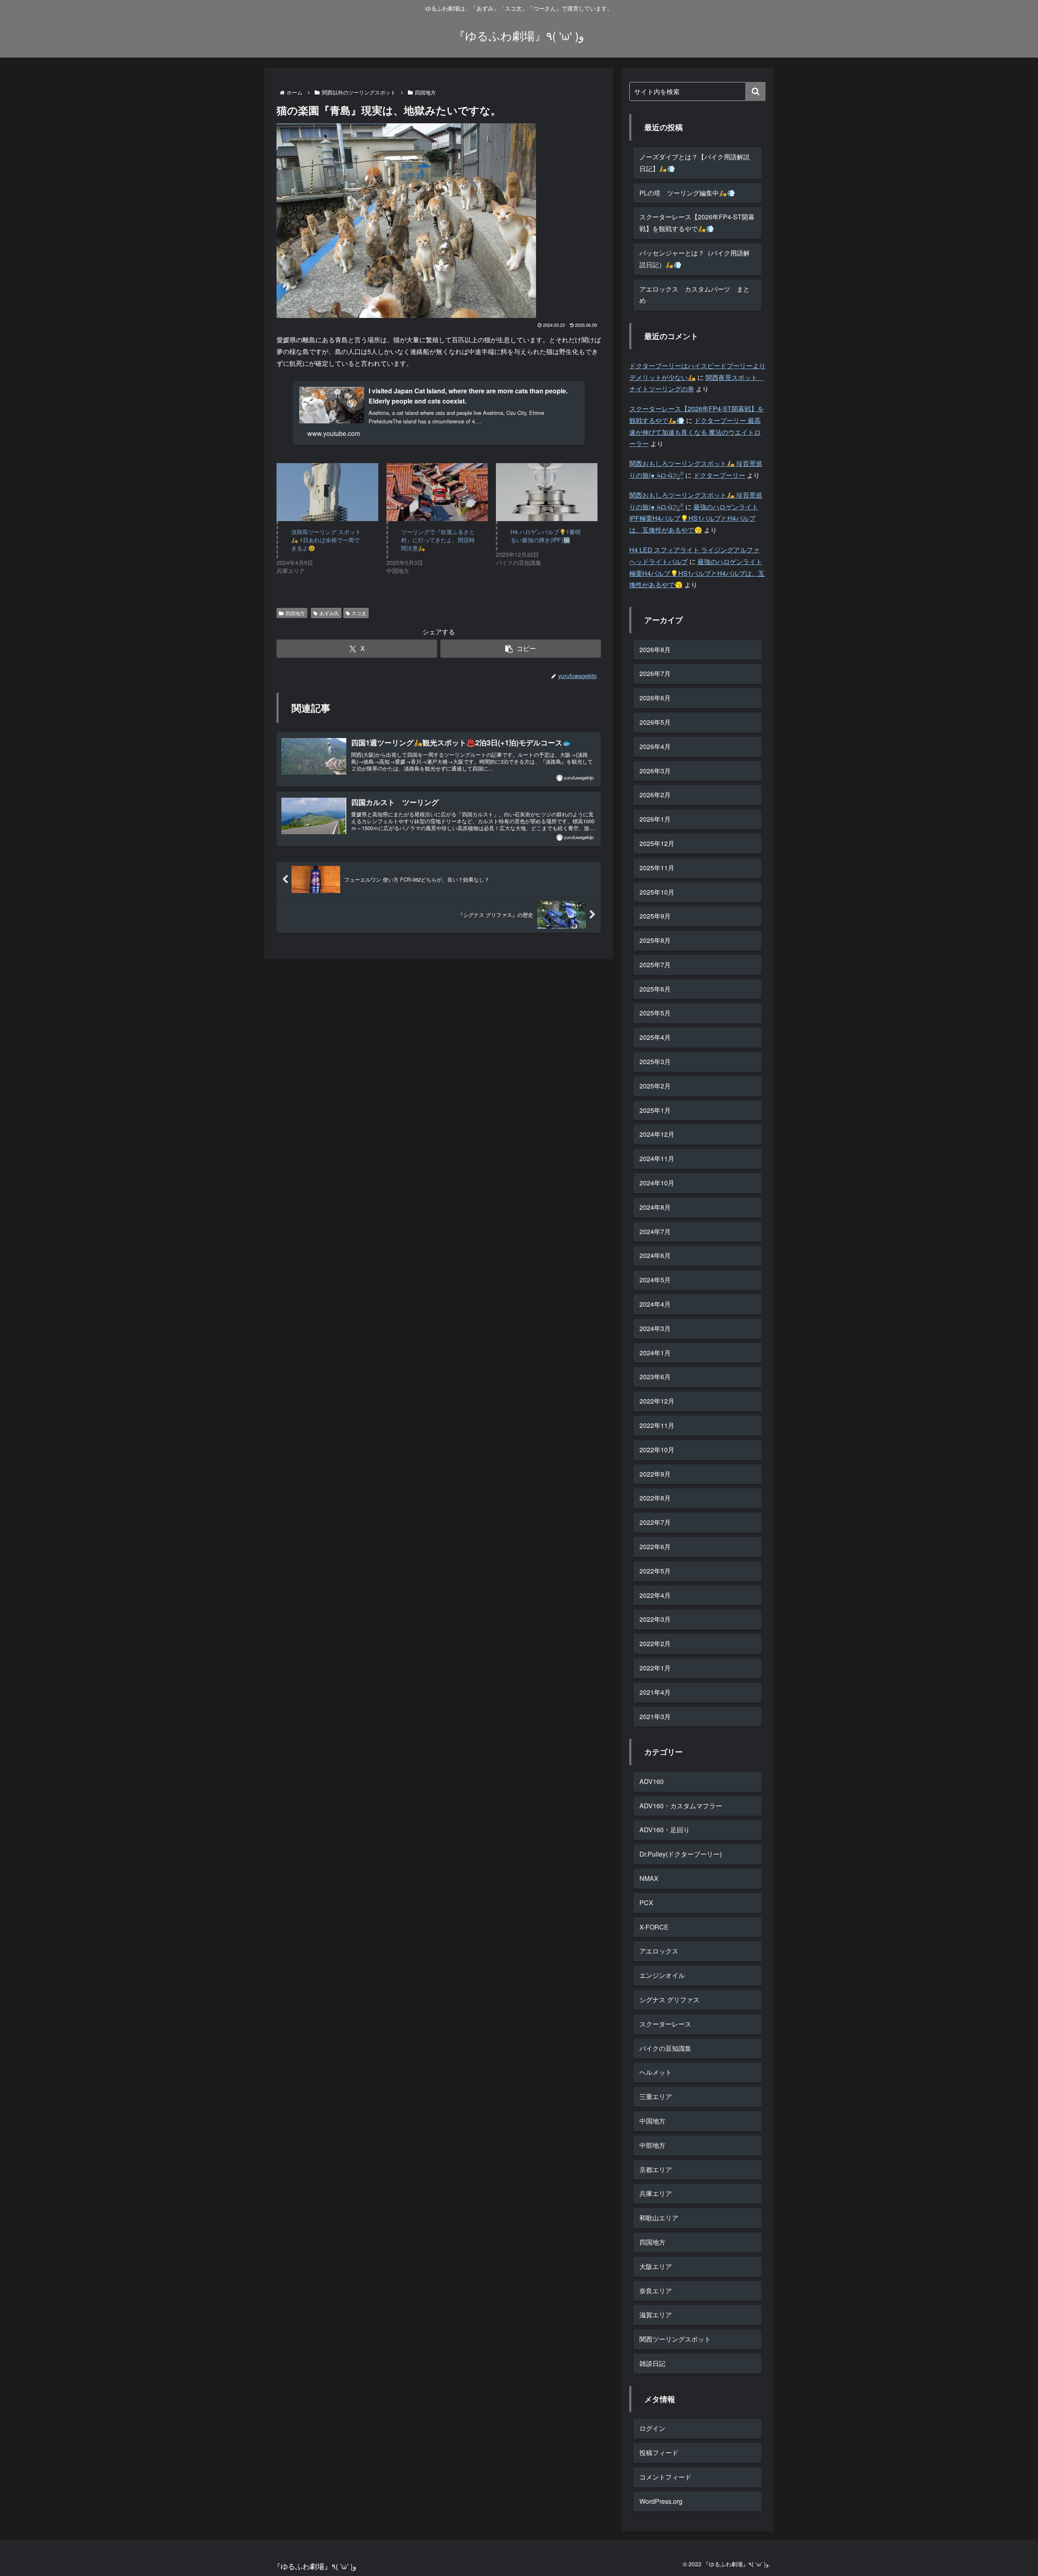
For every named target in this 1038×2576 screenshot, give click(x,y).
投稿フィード (659, 2453)
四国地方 (295, 613)
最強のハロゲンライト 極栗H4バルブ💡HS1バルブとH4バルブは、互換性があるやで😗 (697, 573)
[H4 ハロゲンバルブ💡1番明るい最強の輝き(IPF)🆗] (547, 492)
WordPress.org (661, 2501)
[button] (521, 649)
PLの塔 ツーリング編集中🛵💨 (687, 193)
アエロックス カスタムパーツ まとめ (695, 295)
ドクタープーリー (719, 475)
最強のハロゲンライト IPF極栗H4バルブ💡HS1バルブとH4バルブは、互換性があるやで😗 (694, 518)
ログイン (652, 2428)
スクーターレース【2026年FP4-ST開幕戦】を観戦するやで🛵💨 (697, 223)
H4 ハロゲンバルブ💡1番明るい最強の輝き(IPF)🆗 (546, 536)
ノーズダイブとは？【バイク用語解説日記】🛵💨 (695, 163)
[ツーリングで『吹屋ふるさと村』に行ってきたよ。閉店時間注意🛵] (437, 492)
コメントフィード (665, 2477)
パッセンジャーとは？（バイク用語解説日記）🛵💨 (695, 259)
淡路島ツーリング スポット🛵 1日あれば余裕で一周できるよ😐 (326, 540)
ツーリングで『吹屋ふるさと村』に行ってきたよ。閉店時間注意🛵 (438, 540)
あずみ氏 (329, 613)
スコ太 (359, 613)
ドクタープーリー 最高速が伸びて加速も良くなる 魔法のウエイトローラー (695, 432)
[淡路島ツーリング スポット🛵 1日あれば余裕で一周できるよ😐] (327, 492)
